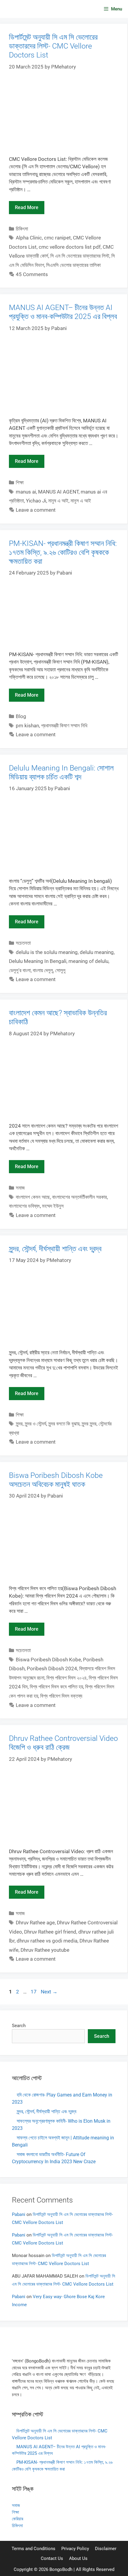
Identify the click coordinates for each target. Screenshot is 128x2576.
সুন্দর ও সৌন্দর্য (35, 1424)
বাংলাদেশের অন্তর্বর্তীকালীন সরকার (79, 1197)
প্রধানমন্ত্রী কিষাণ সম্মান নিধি (64, 726)
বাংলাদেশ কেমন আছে (33, 1197)
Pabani (19, 2214)
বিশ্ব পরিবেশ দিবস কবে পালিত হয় (56, 1687)
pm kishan (27, 726)
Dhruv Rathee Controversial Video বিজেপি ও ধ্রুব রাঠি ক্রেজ (63, 1743)
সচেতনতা (23, 943)
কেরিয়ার (18, 2519)
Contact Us (52, 2558)
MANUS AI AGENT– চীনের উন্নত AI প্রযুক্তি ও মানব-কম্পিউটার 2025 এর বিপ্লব (63, 312)
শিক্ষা (20, 482)
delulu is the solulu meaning (47, 952)
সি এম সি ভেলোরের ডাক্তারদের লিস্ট (80, 256)
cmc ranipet (57, 238)
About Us (78, 2558)
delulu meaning (97, 952)
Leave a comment (36, 510)
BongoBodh (61, 2569)
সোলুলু (60, 970)
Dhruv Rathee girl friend (50, 1932)
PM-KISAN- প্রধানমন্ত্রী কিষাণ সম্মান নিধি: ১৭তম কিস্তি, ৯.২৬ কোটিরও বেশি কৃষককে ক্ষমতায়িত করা (63, 552)
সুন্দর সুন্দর (89, 1424)
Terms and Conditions (33, 2549)
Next (49, 1992)
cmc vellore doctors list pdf (70, 247)
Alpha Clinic (29, 238)
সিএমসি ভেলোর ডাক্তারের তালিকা (73, 265)
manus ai (26, 492)
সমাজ (20, 1188)
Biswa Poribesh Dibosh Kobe (48, 1660)
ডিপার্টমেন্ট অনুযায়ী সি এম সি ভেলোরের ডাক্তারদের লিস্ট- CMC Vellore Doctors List (53, 46)
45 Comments (32, 274)
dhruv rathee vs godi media (47, 1941)
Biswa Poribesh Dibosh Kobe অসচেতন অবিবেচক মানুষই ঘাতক (56, 1480)
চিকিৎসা (22, 229)
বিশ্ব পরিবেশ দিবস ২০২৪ (67, 1678)
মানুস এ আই (81, 501)
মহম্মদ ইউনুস (53, 1206)
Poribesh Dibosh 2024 (52, 1668)
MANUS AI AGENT (58, 492)
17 (34, 1992)
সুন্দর (19, 1424)
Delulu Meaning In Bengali (38, 961)
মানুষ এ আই (58, 501)
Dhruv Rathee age (35, 1923)
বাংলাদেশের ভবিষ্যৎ (24, 1206)
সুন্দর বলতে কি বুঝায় (64, 1424)
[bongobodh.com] (21, 9)
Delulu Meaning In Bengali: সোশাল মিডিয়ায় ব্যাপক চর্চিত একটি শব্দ (61, 772)
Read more (27, 207)
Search (19, 2026)
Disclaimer (106, 2549)
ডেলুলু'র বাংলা (20, 970)
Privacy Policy (75, 2549)
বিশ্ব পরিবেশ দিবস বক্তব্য (61, 1696)
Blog (21, 716)
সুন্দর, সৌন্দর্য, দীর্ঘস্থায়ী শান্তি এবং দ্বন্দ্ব (55, 1249)
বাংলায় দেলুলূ (43, 970)
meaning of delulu (88, 961)
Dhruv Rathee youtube (45, 1950)
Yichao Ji (36, 501)
